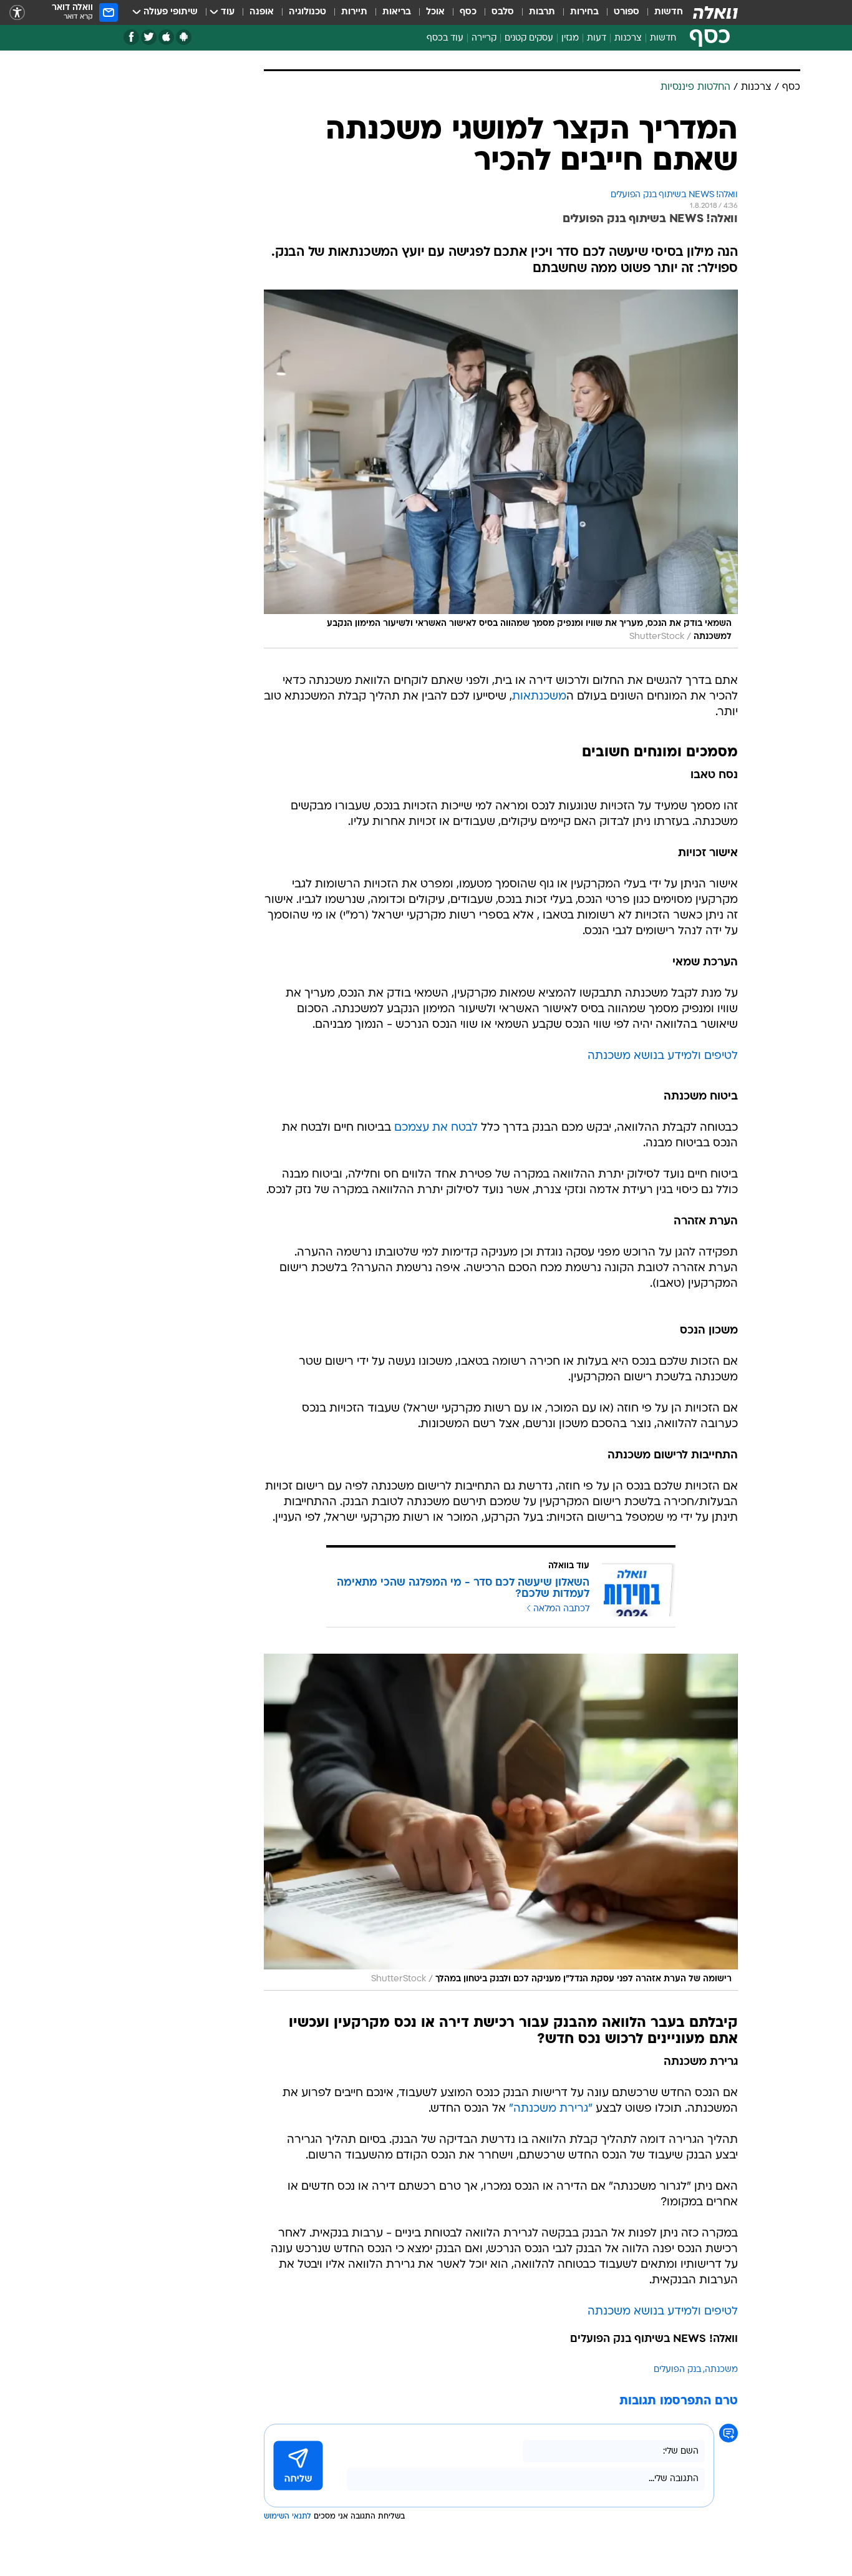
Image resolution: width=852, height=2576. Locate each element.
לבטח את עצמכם (436, 1128)
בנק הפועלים (677, 2370)
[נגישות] (17, 13)
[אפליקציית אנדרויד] (184, 37)
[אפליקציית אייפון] (166, 37)
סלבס (503, 12)
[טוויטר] (149, 37)
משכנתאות (539, 697)
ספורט (627, 12)
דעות (597, 38)
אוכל (435, 12)
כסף (468, 12)
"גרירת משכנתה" (551, 2109)
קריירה (484, 38)
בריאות (397, 12)
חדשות (669, 12)
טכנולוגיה (307, 12)
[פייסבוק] (131, 37)
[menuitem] (661, 12)
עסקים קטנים (529, 38)
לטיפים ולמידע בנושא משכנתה (663, 1056)
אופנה (262, 12)
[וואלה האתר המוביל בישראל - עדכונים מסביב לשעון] (715, 12)
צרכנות (628, 38)
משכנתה (721, 2370)
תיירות (354, 12)
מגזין (570, 38)
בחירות (584, 12)
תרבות (542, 12)
